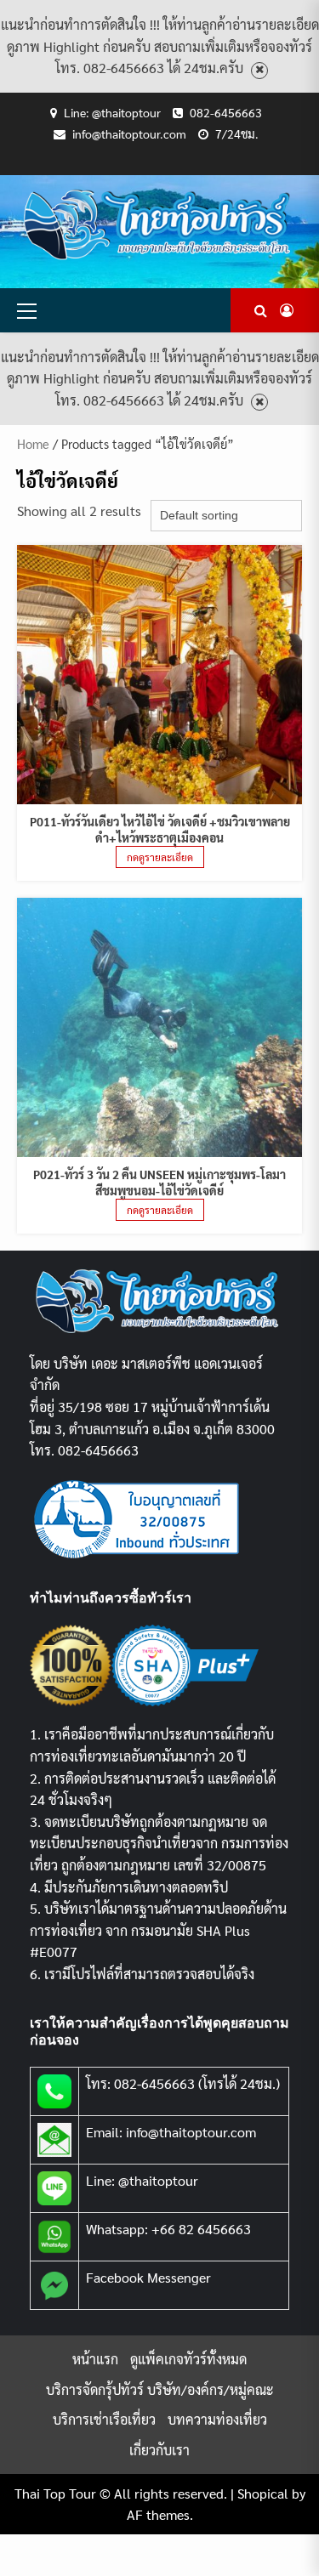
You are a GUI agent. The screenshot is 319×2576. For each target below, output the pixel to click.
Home (33, 443)
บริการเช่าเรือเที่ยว (104, 2419)
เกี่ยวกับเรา (159, 2450)
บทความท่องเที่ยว (217, 2419)
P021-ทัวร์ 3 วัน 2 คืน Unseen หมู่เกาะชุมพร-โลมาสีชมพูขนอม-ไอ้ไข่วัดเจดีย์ (159, 1182)
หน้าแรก (95, 2359)
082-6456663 (226, 112)
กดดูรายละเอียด (160, 857)
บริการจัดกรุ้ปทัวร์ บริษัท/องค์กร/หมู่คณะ (160, 2389)
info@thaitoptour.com (129, 133)
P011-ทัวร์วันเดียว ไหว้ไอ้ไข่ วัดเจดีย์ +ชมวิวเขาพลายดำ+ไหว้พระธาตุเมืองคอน (160, 829)
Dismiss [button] (259, 70)
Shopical (263, 2493)
